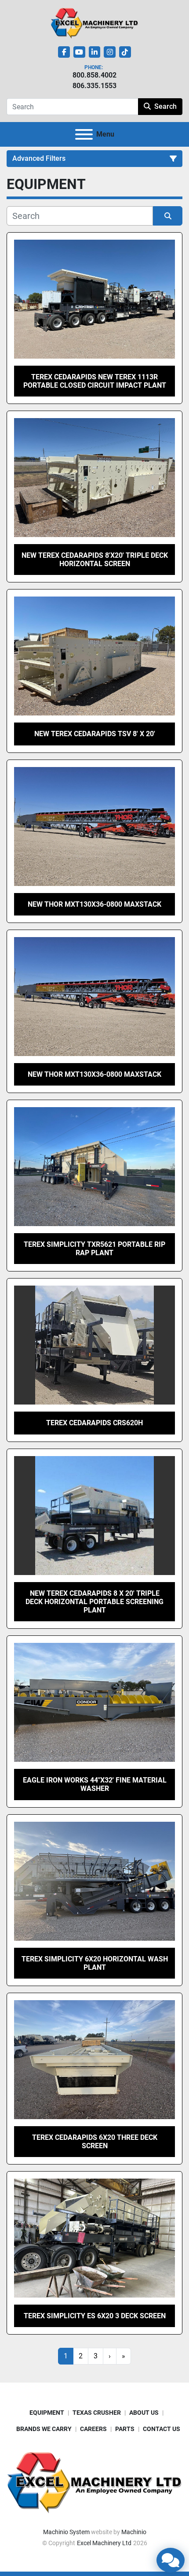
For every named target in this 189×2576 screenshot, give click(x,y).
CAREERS (93, 2429)
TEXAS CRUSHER (97, 2413)
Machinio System (66, 2532)
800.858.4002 (94, 75)
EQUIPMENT (47, 2413)
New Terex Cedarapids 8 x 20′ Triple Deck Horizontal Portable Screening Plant (94, 1602)
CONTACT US (162, 2429)
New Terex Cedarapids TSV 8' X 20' (95, 734)
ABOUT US (144, 2413)
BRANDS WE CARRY (44, 2429)
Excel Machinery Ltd (104, 2543)
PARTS (125, 2429)
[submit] (168, 216)
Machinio (134, 2532)
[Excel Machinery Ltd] (94, 2482)
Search (165, 106)
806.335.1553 (94, 86)
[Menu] (84, 134)
